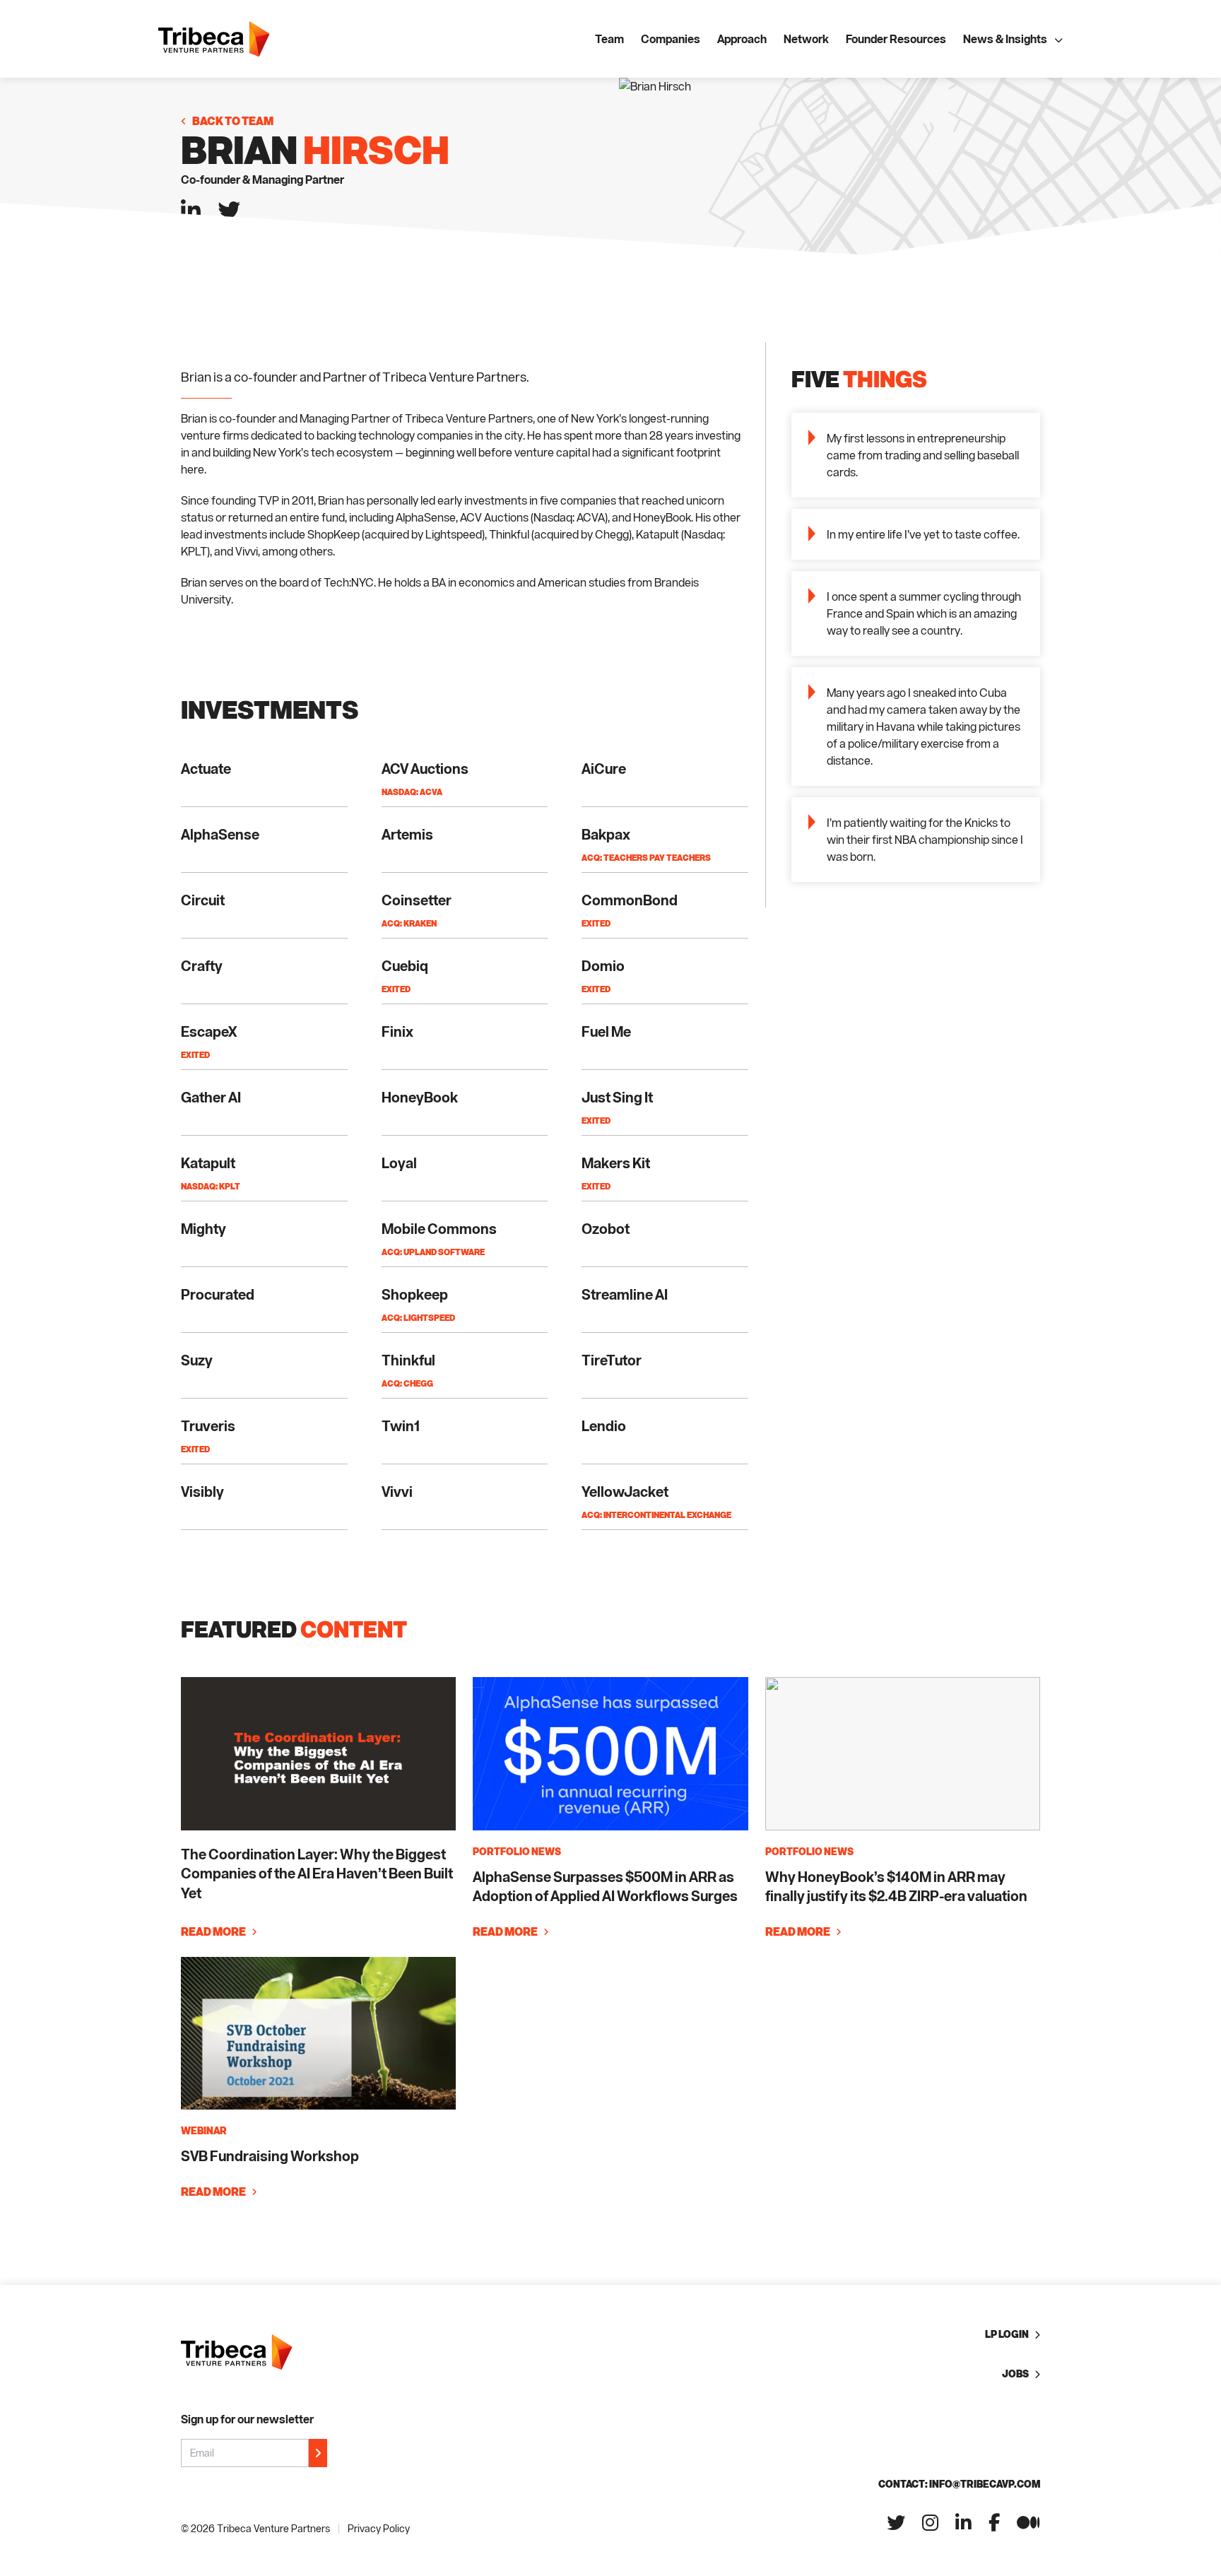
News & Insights (1005, 39)
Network (806, 39)
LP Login (1007, 2334)
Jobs (1015, 2374)
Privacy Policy (379, 2528)
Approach (742, 39)
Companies (671, 39)
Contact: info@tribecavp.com (959, 2484)
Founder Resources (896, 39)
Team (609, 39)
